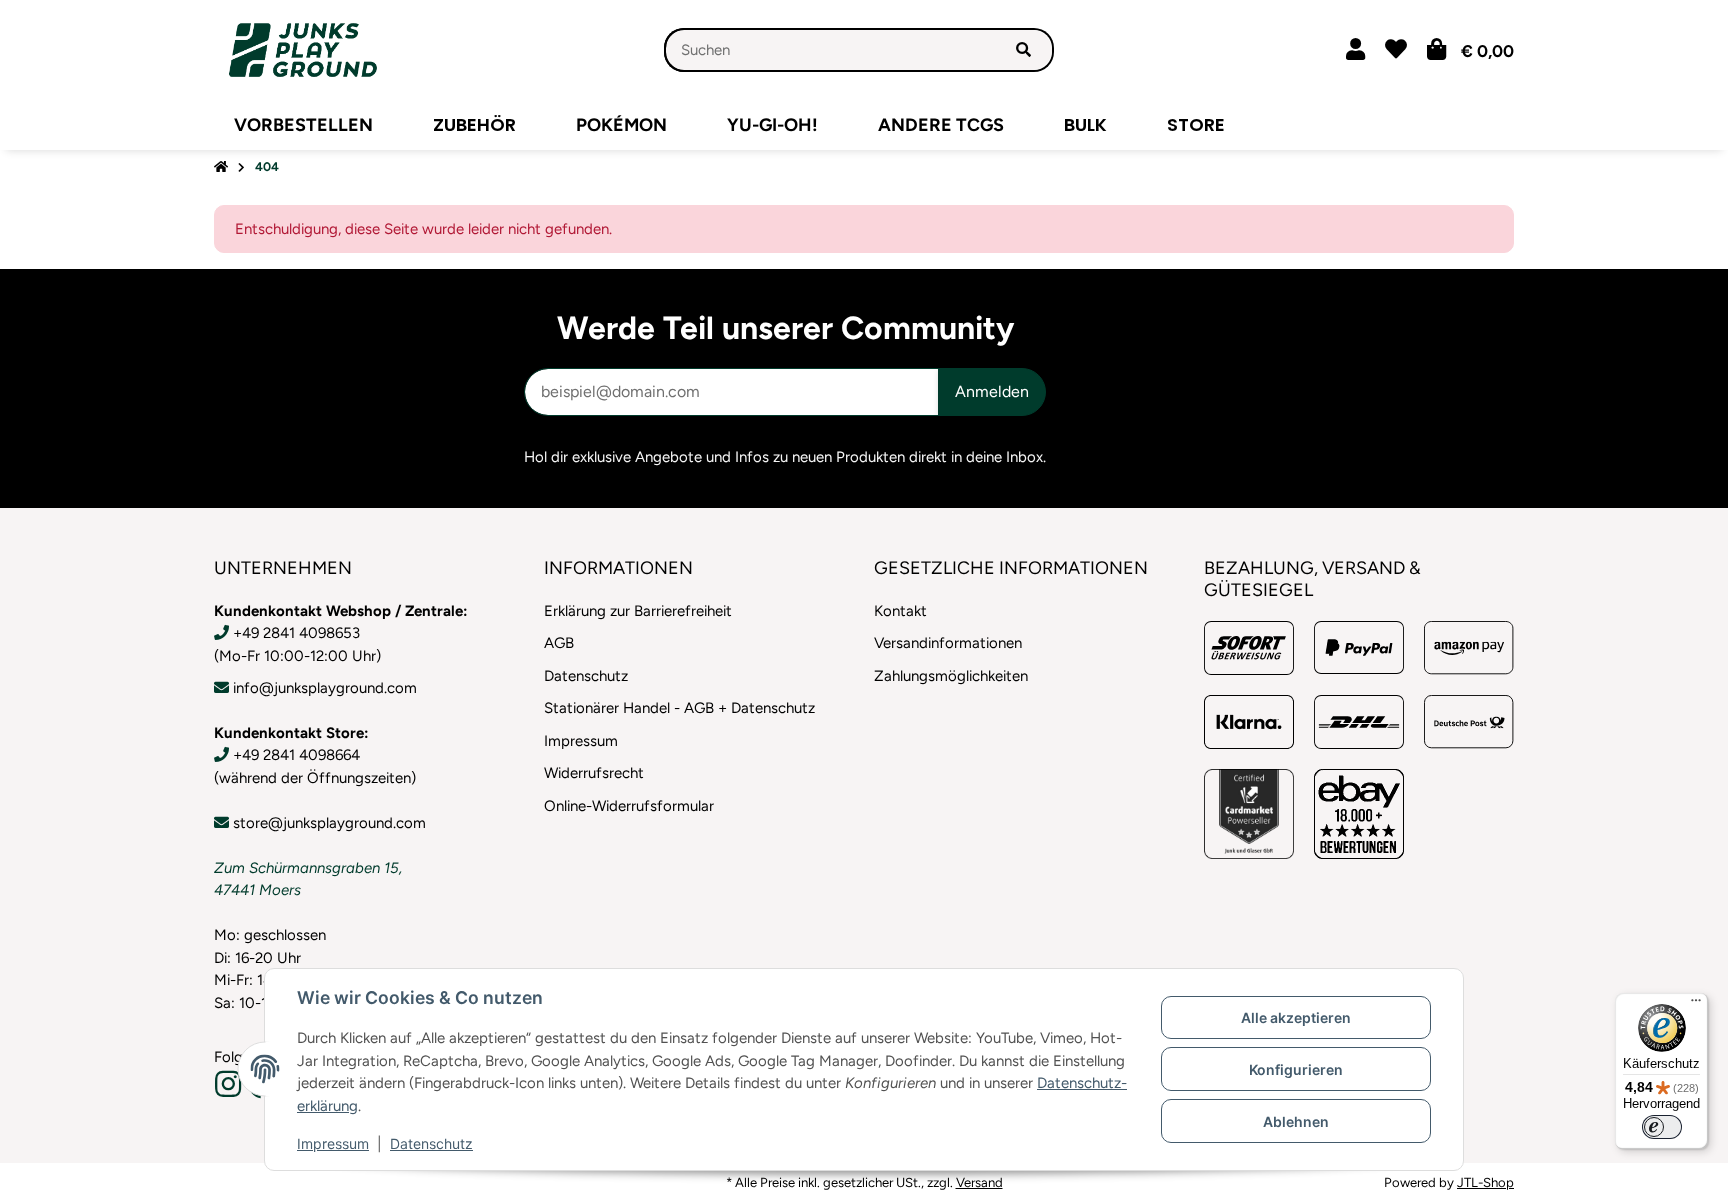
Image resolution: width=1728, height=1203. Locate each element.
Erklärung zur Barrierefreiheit (638, 611)
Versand (979, 1182)
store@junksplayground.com (329, 823)
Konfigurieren (1296, 1069)
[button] (1355, 49)
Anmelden (992, 391)
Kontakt (900, 611)
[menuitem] (303, 125)
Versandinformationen (948, 643)
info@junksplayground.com (325, 688)
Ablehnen (1296, 1121)
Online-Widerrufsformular (629, 806)
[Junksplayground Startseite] (303, 49)
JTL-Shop (1485, 1182)
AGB (559, 643)
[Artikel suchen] (1023, 50)
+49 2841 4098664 (296, 755)
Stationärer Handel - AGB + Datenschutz (679, 708)
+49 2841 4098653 (296, 633)
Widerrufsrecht (594, 773)
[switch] (1662, 1127)
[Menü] (1696, 1005)
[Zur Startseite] (221, 167)
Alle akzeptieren (1296, 1017)
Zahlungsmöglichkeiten (951, 676)
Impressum (333, 1143)
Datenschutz (431, 1143)
